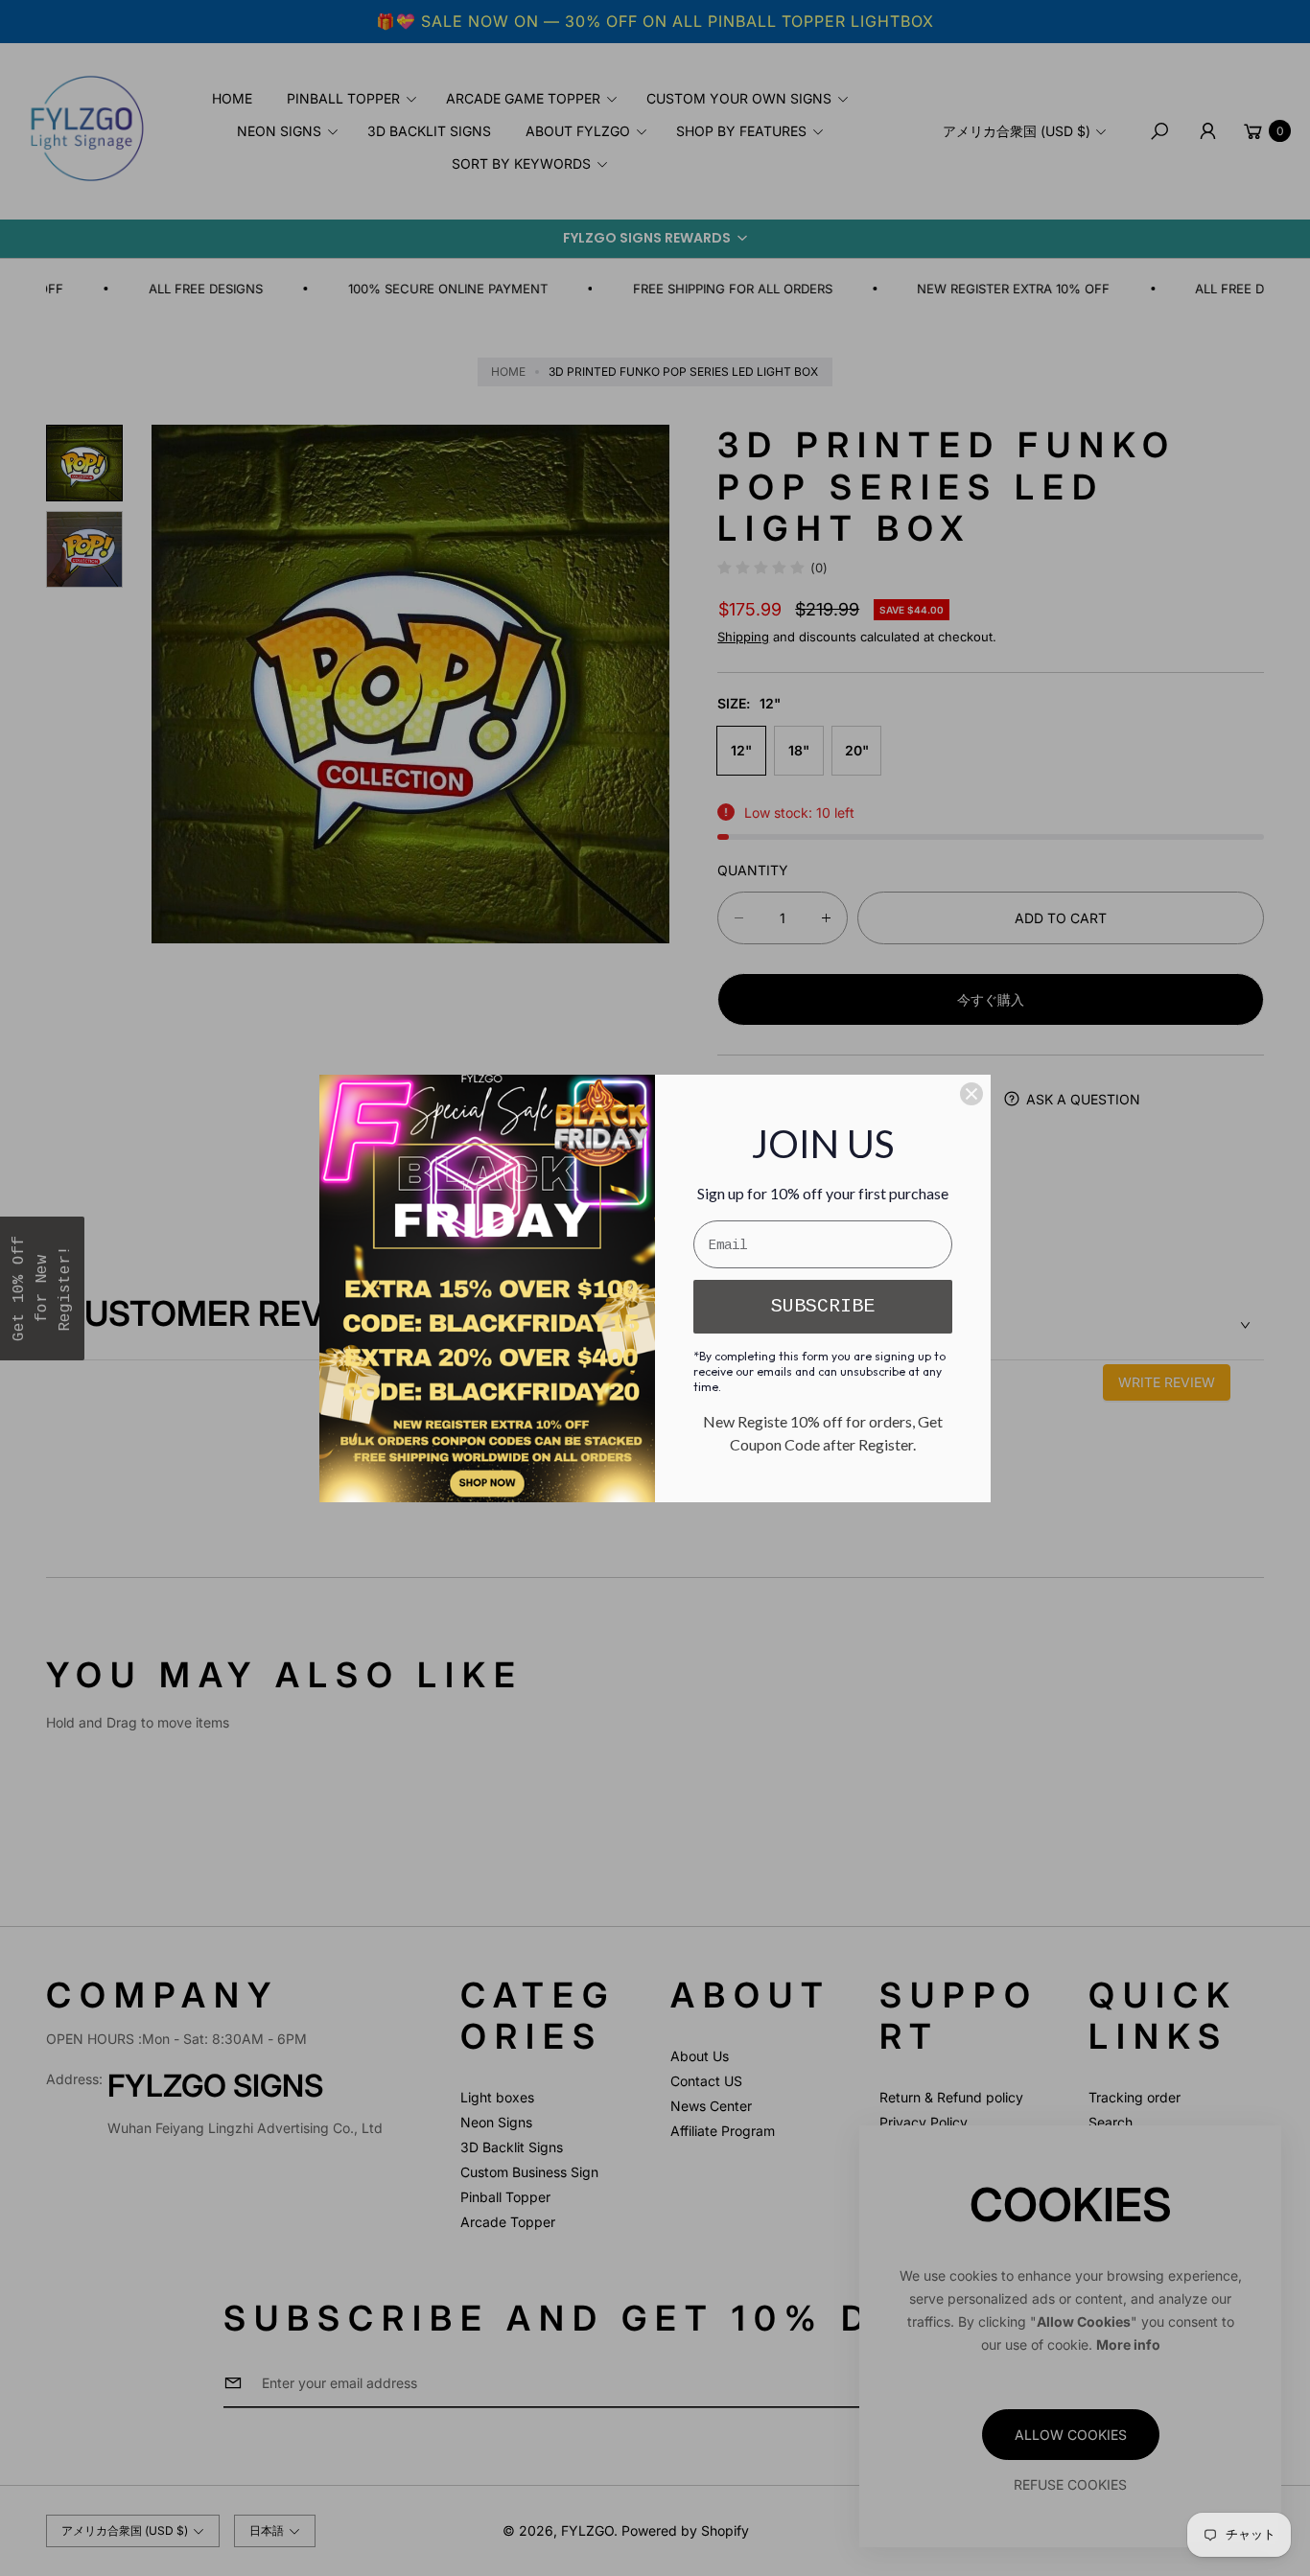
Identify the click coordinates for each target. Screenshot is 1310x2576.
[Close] (971, 1094)
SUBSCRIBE (823, 1306)
